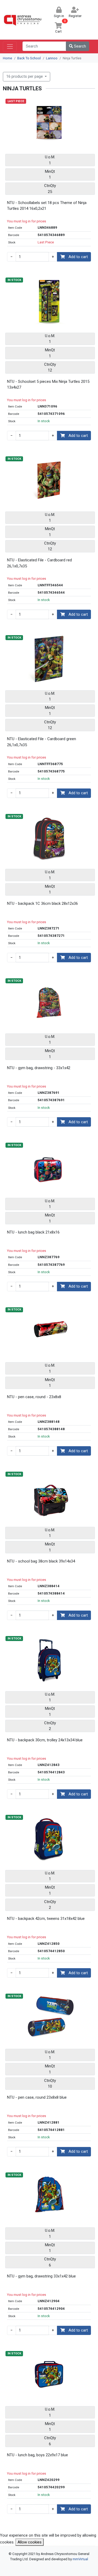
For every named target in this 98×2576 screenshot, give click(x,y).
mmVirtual (80, 2559)
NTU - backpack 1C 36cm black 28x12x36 (42, 903)
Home (7, 58)
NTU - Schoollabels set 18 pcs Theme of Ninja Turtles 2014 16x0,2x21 (47, 206)
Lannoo (52, 58)
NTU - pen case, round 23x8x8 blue (37, 2097)
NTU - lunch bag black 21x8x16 (33, 1232)
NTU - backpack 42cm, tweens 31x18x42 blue (46, 1919)
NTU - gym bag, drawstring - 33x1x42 (39, 1068)
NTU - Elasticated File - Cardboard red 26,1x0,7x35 (39, 563)
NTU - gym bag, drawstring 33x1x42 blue (41, 2276)
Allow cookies (30, 2542)
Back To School (29, 58)
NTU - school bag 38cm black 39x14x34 (41, 1561)
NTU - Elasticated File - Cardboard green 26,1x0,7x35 (42, 742)
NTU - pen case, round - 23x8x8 (34, 1397)
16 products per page (25, 76)
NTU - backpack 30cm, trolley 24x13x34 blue (45, 1740)
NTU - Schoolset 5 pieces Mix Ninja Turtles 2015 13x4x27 (48, 385)
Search (79, 46)
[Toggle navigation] (10, 46)
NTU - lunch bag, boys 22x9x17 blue (38, 2455)
